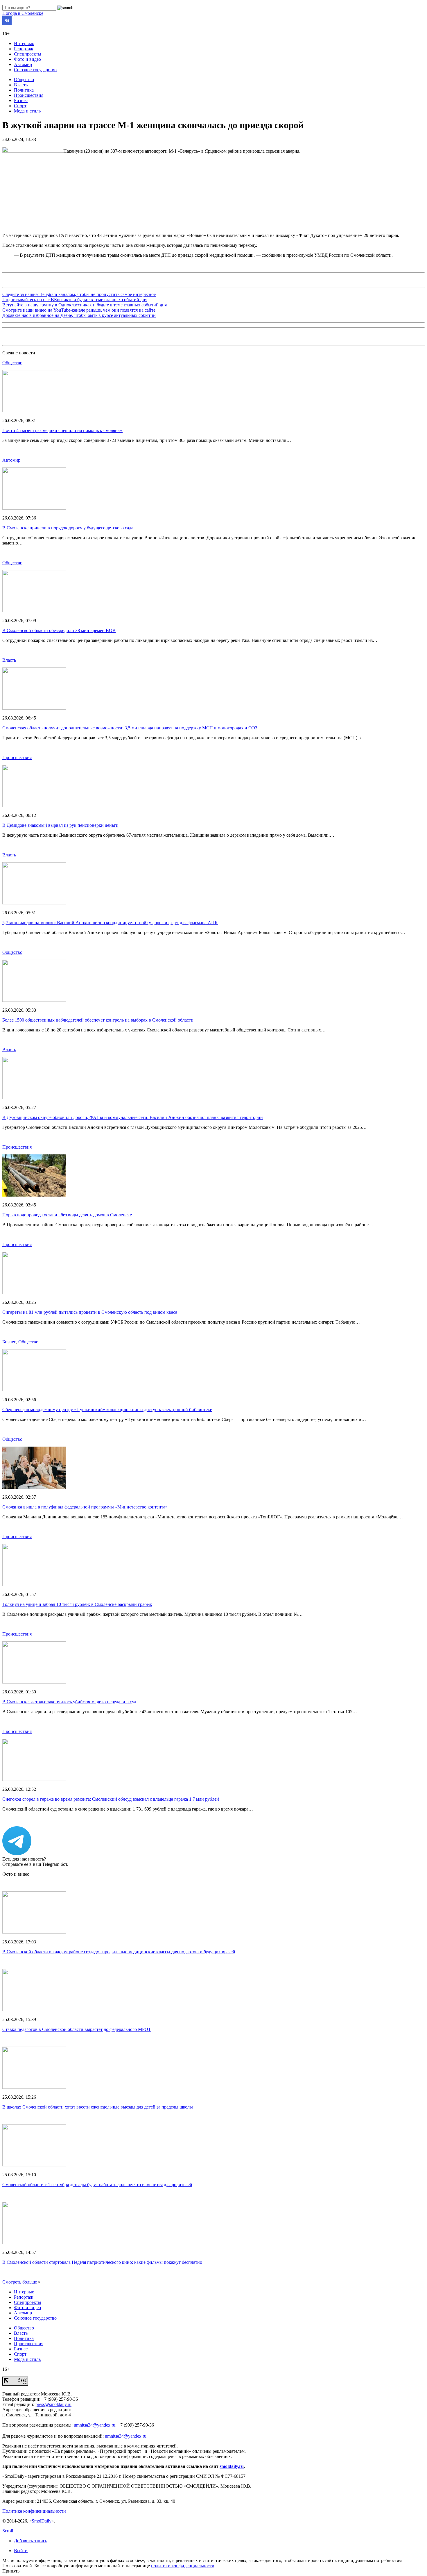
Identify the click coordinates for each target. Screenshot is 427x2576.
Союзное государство (35, 70)
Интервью (24, 43)
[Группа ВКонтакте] (7, 24)
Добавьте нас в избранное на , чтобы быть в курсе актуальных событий (79, 315)
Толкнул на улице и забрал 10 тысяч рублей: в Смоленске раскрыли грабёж (77, 1604)
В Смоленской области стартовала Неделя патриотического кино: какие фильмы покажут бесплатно (102, 2262)
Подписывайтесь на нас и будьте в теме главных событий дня (75, 300)
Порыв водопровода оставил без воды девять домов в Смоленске (67, 1215)
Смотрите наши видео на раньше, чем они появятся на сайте (79, 310)
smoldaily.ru (232, 2466)
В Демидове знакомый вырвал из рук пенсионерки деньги (60, 825)
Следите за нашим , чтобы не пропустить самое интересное (79, 294)
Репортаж (24, 49)
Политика (24, 90)
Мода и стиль (27, 111)
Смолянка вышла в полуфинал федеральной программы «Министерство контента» (85, 1507)
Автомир (23, 64)
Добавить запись (31, 2541)
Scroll (8, 2531)
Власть (21, 85)
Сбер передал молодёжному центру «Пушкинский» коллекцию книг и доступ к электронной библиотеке (107, 1410)
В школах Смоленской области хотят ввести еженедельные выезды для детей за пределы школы (98, 2107)
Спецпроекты (28, 54)
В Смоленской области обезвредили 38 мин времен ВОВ (59, 630)
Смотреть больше (20, 2282)
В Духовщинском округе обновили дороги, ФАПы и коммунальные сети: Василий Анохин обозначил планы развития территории (133, 1117)
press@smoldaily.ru (53, 2404)
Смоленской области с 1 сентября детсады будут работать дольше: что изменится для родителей (97, 2185)
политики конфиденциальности (183, 2566)
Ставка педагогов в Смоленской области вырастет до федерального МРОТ (77, 2029)
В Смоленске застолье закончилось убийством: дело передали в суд (69, 1702)
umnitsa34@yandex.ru (95, 2425)
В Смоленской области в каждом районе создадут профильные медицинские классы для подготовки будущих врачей (119, 1952)
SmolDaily (42, 2521)
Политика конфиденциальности (34, 2511)
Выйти (21, 2551)
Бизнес (21, 100)
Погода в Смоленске (23, 13)
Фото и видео (27, 59)
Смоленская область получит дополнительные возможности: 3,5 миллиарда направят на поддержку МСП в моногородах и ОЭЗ (130, 728)
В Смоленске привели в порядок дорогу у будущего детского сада (68, 528)
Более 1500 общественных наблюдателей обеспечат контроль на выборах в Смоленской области (98, 1020)
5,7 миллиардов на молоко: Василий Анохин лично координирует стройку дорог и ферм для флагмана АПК (110, 923)
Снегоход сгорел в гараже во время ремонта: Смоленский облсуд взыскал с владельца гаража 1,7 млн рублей (111, 1799)
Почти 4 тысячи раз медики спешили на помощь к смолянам (62, 430)
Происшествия (29, 95)
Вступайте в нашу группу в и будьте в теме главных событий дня (85, 305)
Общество (24, 80)
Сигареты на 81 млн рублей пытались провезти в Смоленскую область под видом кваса (90, 1312)
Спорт (20, 106)
